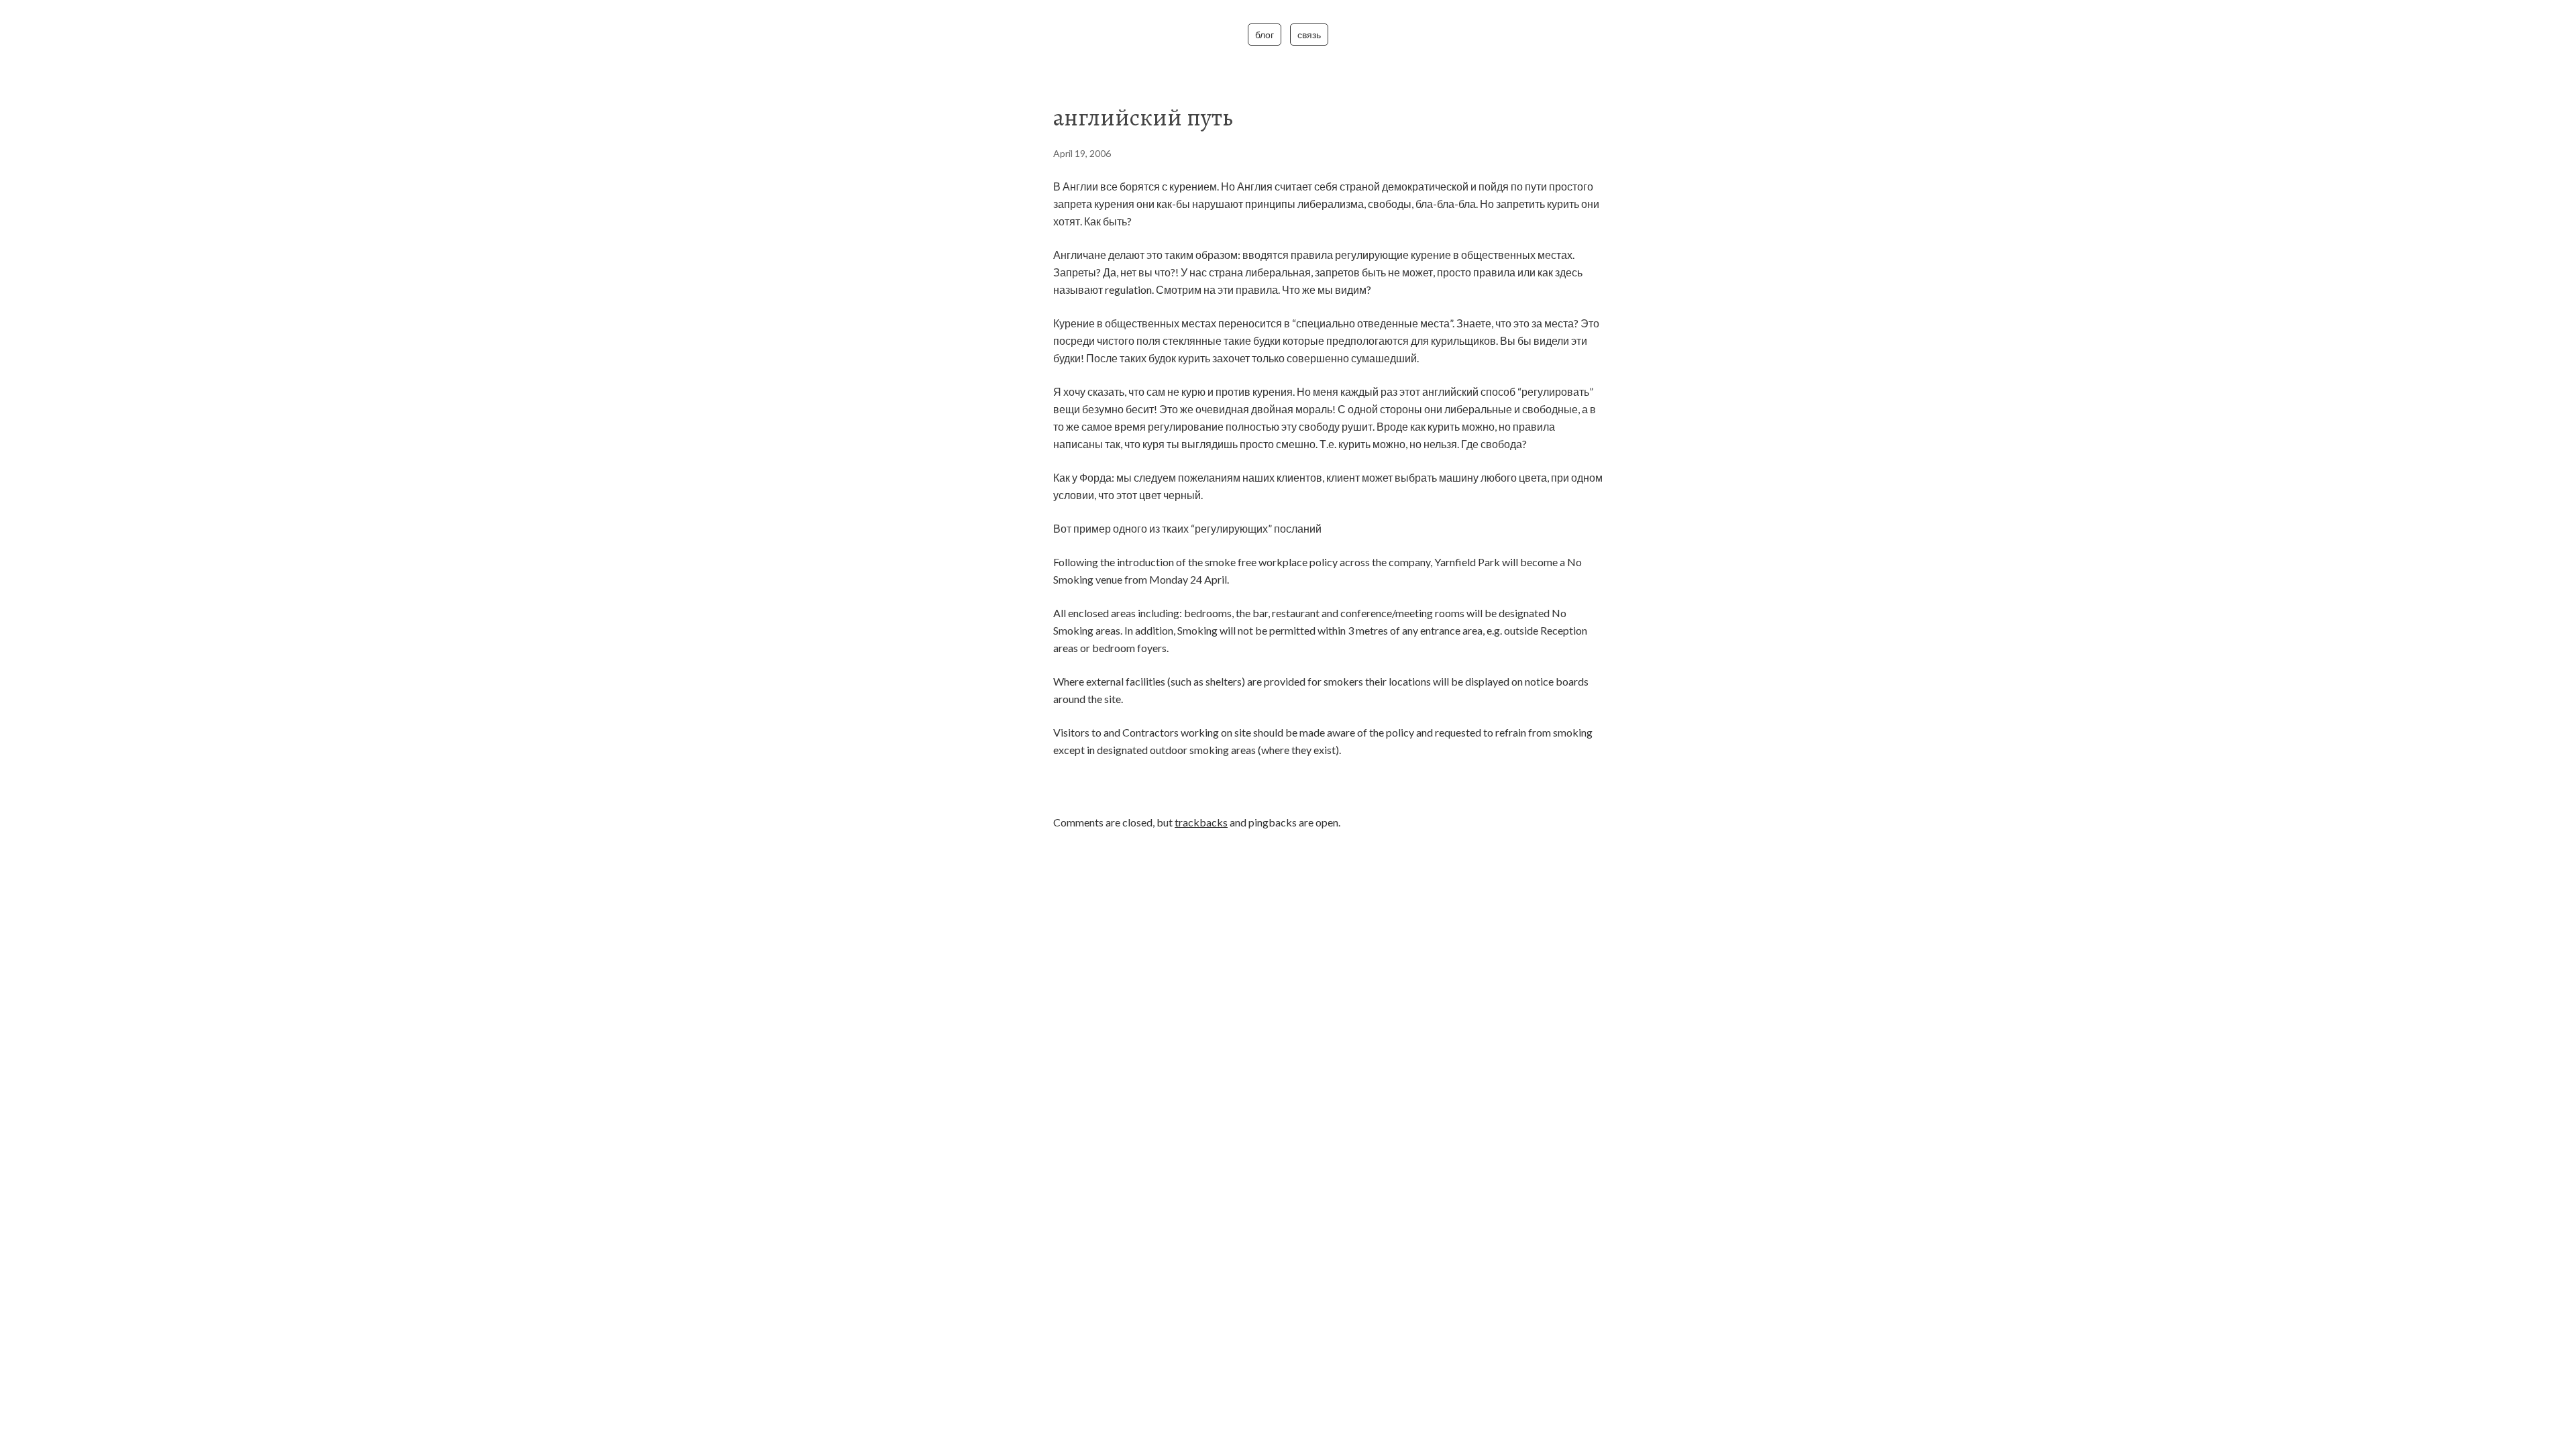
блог (1265, 35)
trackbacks (1201, 822)
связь (1309, 35)
